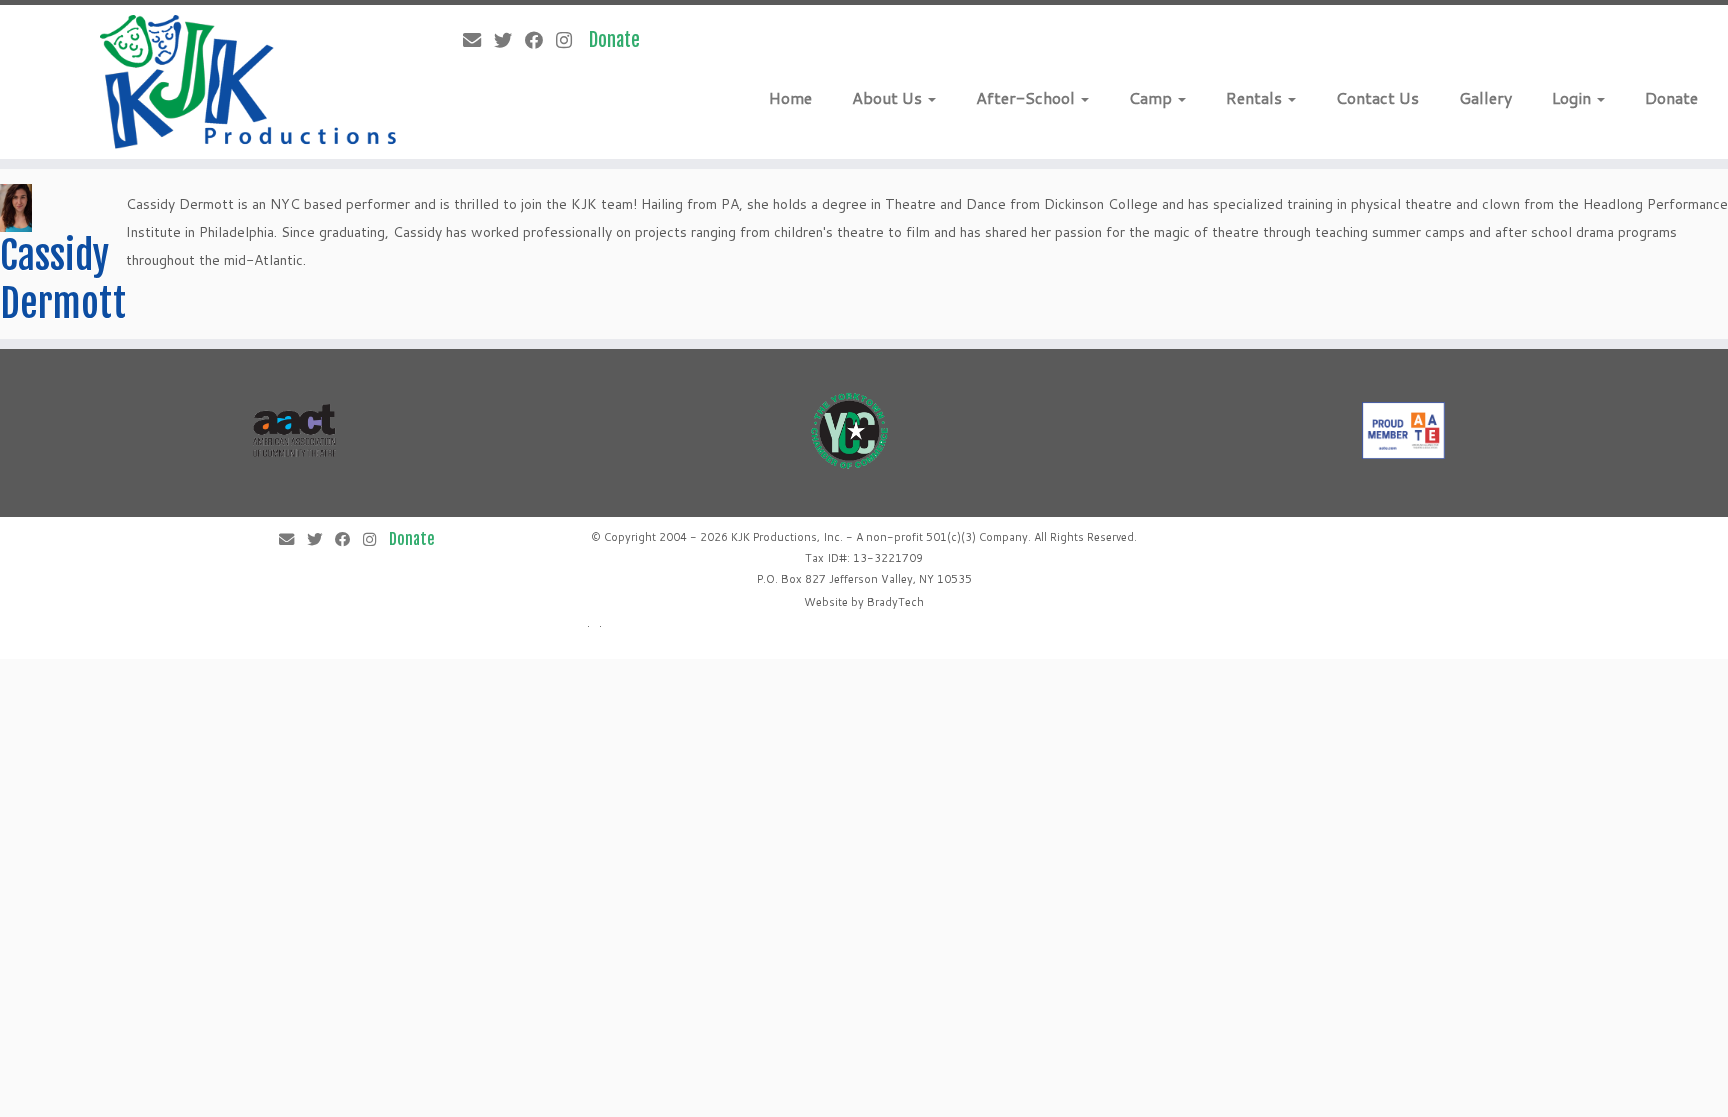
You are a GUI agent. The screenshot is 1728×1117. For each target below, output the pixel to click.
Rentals (1256, 97)
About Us (889, 97)
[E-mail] (478, 40)
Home (790, 97)
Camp (1152, 97)
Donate (1671, 97)
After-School (1027, 97)
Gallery (1485, 97)
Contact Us (1377, 97)
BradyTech (895, 602)
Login (1573, 97)
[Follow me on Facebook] (540, 40)
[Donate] (621, 40)
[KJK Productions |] (249, 82)
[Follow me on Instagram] (570, 40)
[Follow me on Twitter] (509, 40)
